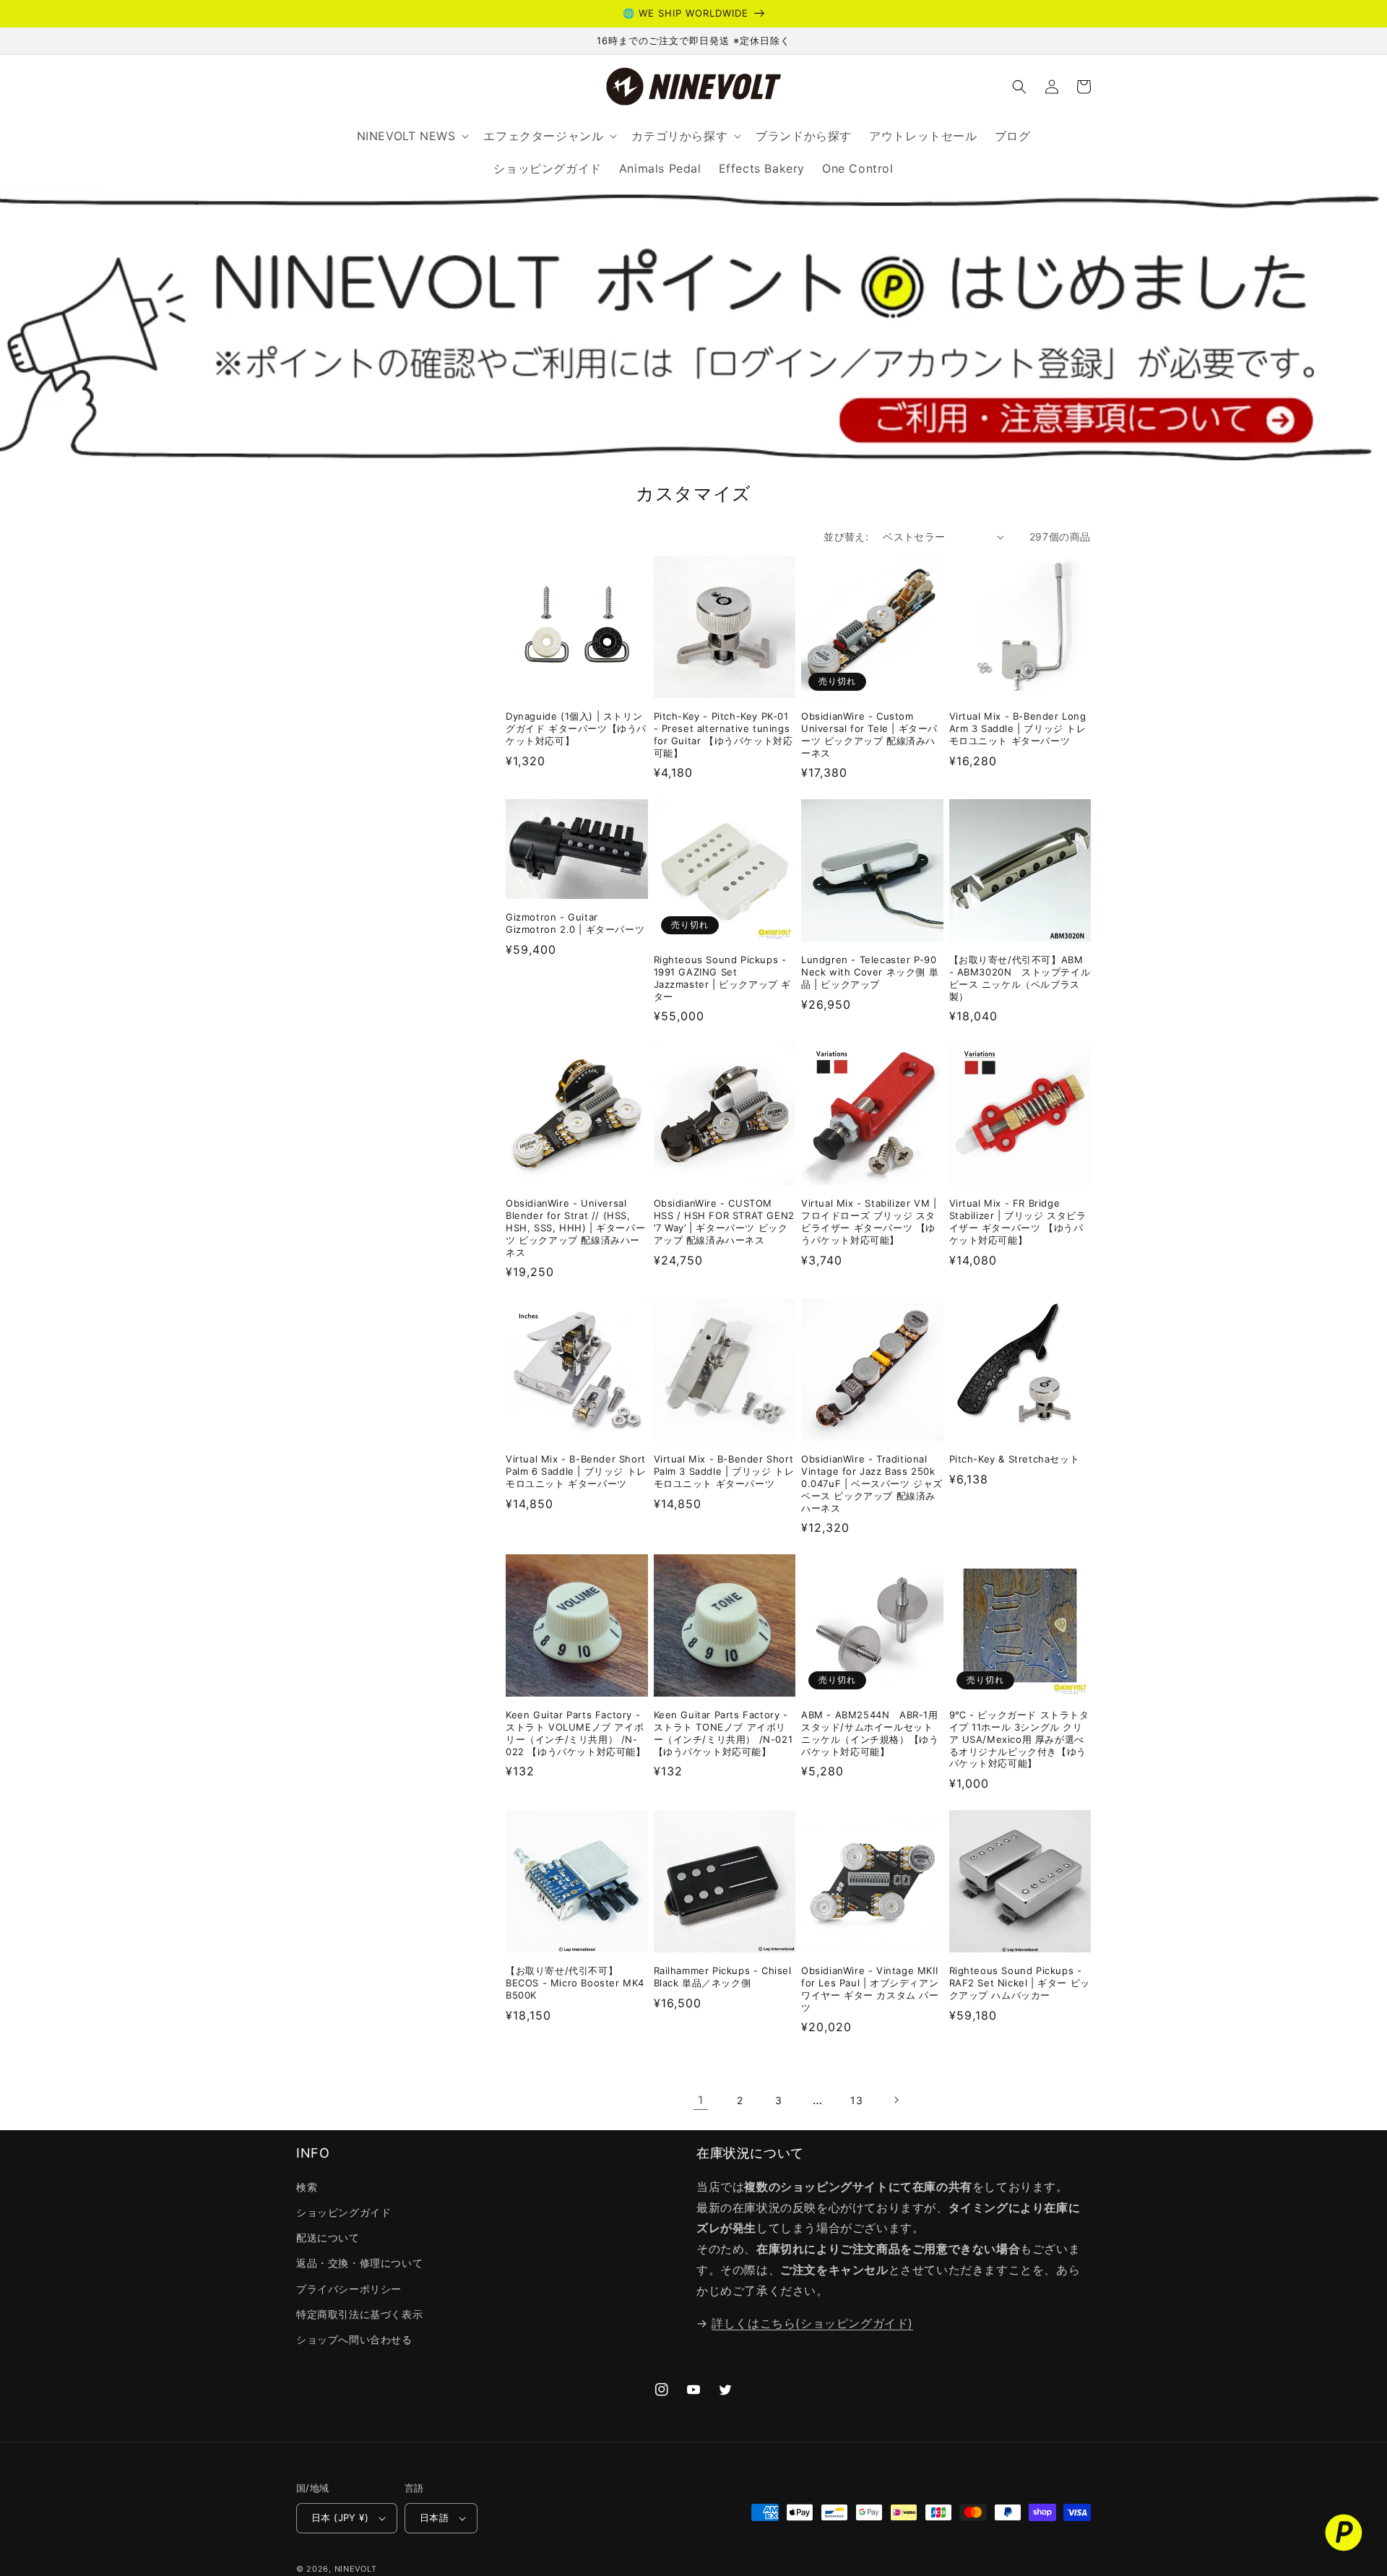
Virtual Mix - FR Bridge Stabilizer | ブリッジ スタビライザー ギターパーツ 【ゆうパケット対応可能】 (1018, 1222)
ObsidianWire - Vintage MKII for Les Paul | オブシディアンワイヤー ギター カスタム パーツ (870, 1989)
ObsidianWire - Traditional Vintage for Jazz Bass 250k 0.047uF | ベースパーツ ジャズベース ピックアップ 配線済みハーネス (872, 1483)
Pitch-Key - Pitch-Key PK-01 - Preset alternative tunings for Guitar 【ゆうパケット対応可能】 (723, 735)
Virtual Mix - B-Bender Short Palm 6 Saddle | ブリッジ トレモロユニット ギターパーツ (576, 1471)
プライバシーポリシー (349, 2289)
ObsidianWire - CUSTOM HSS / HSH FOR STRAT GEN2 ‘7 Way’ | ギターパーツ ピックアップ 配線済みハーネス (724, 1222)
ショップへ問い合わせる (354, 2339)
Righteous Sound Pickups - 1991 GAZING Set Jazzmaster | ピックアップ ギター (723, 978)
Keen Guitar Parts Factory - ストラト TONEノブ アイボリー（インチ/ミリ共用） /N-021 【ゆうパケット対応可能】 (723, 1733)
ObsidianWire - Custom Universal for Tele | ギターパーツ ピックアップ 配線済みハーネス (869, 735)
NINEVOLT (356, 2569)
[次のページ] (896, 2100)
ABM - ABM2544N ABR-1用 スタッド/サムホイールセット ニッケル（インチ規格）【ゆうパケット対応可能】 (870, 1733)
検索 (307, 2187)
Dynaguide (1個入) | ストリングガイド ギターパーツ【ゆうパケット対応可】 (576, 728)
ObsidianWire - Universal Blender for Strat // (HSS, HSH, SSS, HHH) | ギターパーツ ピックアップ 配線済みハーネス (575, 1228)
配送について (328, 2237)
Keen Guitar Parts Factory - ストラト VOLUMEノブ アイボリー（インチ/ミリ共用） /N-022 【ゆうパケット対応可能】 (576, 1733)
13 (856, 2100)
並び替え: (846, 537)
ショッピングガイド (343, 2212)
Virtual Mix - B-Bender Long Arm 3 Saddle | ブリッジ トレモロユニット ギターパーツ (1018, 728)
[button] (1019, 87)
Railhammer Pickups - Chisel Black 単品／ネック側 (723, 1977)
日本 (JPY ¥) (340, 2517)
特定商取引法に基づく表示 (359, 2314)
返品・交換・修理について (359, 2263)
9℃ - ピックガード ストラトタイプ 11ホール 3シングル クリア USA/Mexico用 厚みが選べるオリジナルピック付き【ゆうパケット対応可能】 (1019, 1739)
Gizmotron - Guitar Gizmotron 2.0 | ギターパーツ (575, 923)
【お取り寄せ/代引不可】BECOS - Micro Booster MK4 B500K (575, 1983)
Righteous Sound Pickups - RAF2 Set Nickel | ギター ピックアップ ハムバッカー (1020, 1983)
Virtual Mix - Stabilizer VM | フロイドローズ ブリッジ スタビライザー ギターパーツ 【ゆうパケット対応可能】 (869, 1222)
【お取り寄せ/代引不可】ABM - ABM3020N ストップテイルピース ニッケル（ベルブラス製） (1020, 978)
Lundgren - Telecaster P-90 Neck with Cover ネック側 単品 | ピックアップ (870, 972)
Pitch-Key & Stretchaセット (1015, 1459)
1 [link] (701, 2100)
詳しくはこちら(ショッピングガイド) (812, 2323)
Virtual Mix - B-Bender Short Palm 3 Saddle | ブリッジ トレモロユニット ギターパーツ (724, 1471)
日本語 (434, 2517)
